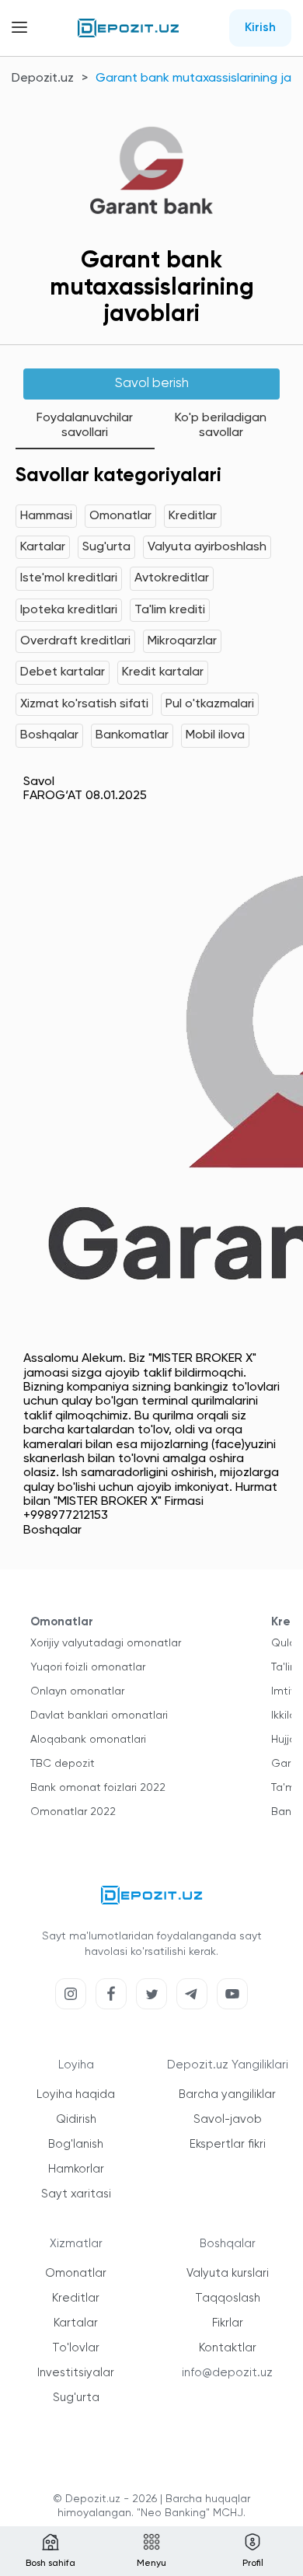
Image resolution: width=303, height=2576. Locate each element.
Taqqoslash (228, 2298)
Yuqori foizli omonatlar (88, 1667)
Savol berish (152, 384)
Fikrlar (228, 2323)
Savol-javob (228, 2119)
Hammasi (46, 516)
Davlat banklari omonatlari (99, 1716)
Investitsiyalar (76, 2373)
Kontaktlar (228, 2348)
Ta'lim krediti (170, 610)
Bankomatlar (132, 735)
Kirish (260, 28)
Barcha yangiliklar (227, 2094)
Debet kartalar (63, 672)
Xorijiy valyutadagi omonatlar (106, 1643)
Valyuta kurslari (228, 2273)
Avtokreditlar (172, 578)
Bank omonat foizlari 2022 (98, 1788)
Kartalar (43, 547)
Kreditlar (193, 516)
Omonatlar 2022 (73, 1812)
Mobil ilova (215, 735)
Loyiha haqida (76, 2094)
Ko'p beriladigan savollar (221, 425)
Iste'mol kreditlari (69, 578)
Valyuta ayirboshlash (207, 547)
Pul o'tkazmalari (210, 704)
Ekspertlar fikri (228, 2144)
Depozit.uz (43, 79)
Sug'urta (106, 547)
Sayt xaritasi (76, 2194)
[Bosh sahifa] (128, 28)
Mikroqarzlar (182, 641)
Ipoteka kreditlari (69, 610)
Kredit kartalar (163, 672)
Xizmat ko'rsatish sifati (84, 704)
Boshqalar (49, 735)
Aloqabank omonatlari (88, 1740)
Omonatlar (120, 516)
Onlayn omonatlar (77, 1691)
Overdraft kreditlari (75, 641)
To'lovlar (76, 2348)
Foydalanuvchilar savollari (85, 425)
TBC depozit (63, 1764)
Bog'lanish (76, 2144)
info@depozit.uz (227, 2373)
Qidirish (76, 2119)
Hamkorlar (76, 2169)
